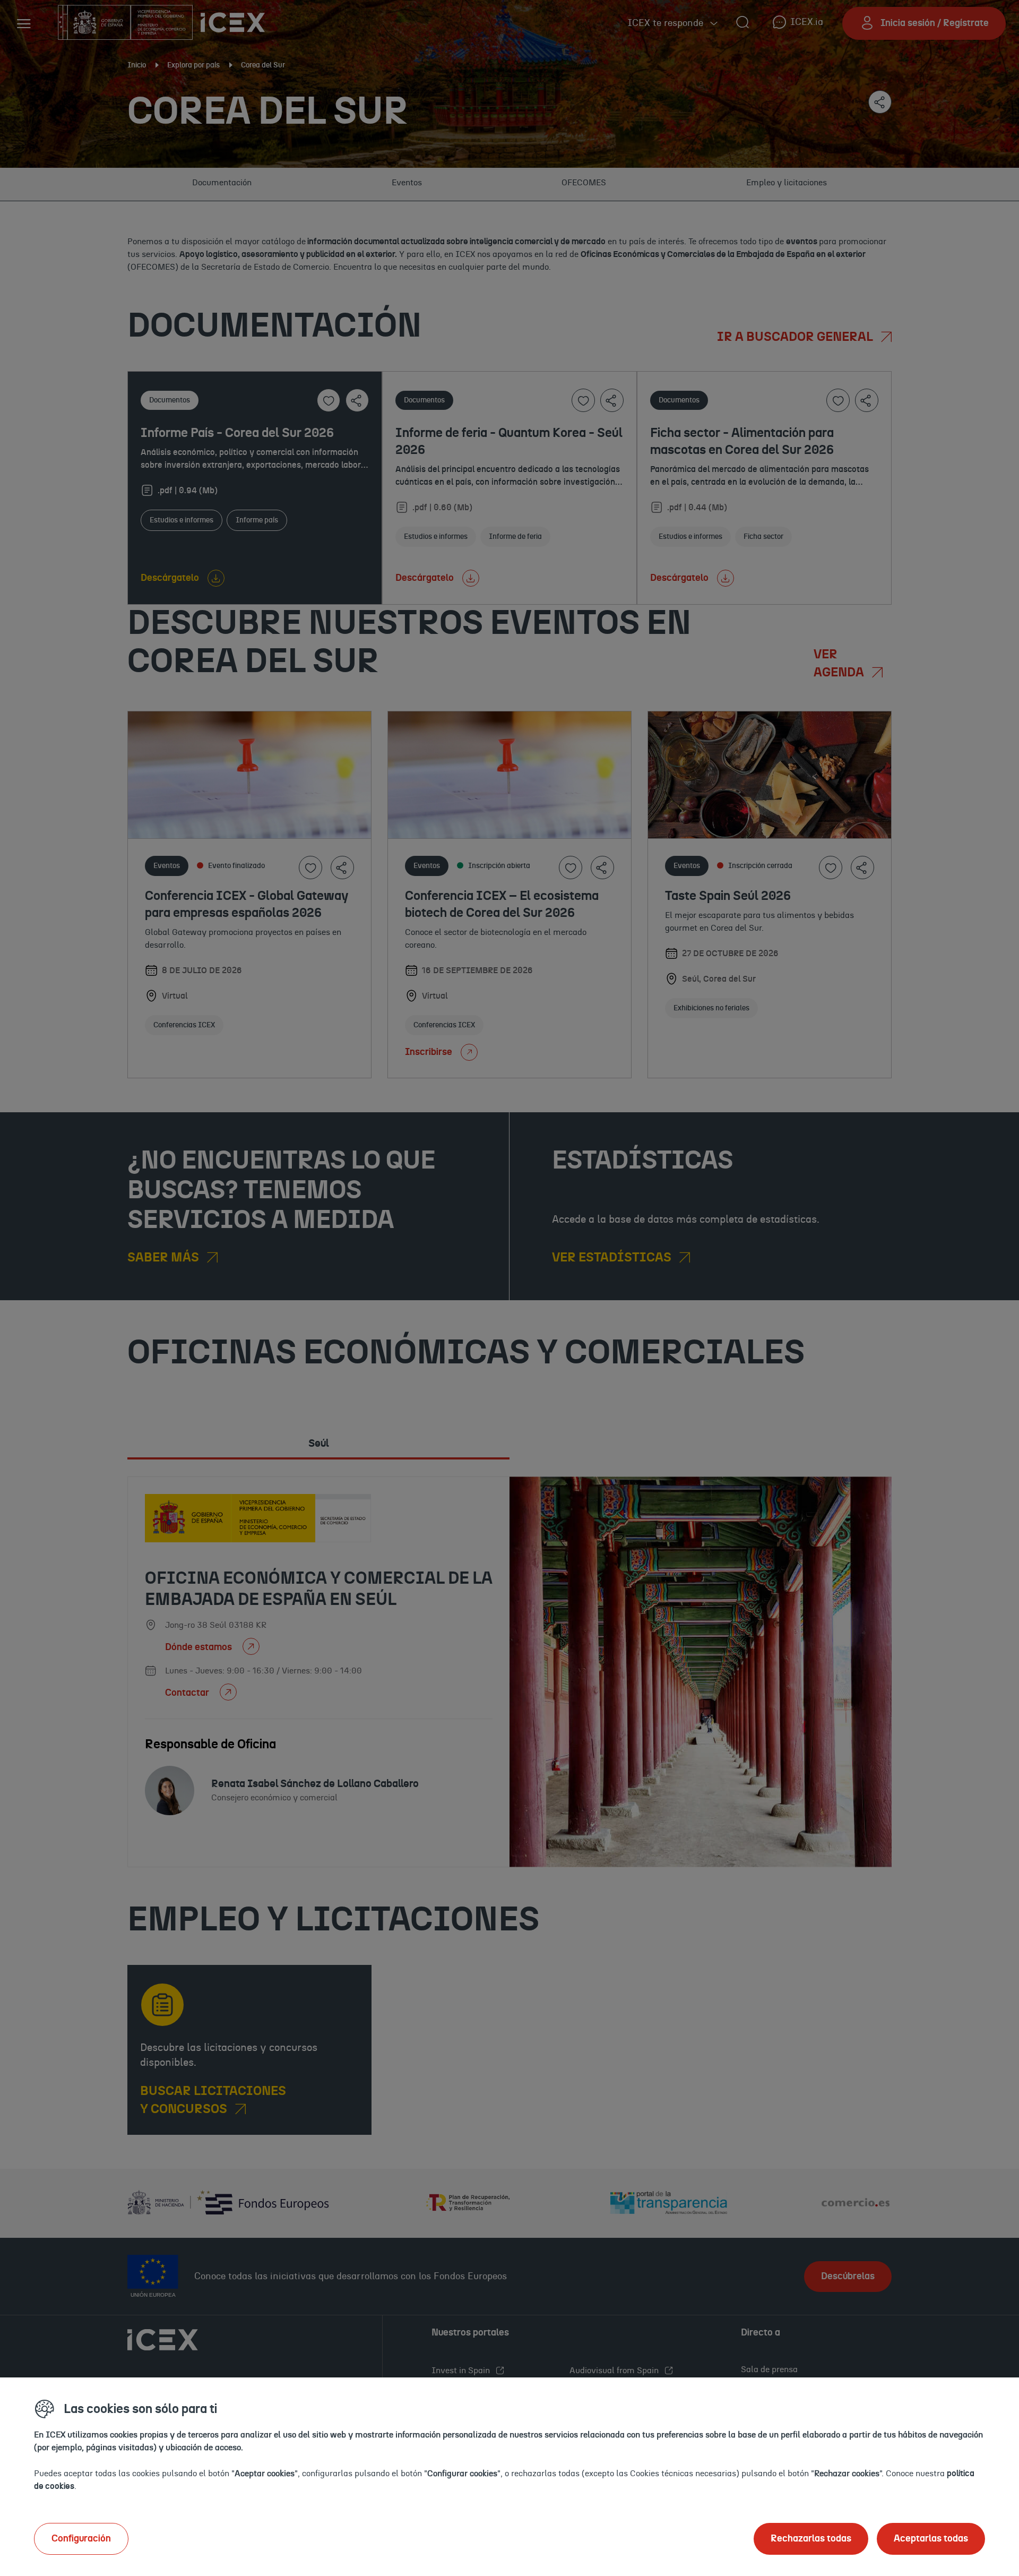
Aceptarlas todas (931, 2539)
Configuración (81, 2539)
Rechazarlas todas (811, 2539)
